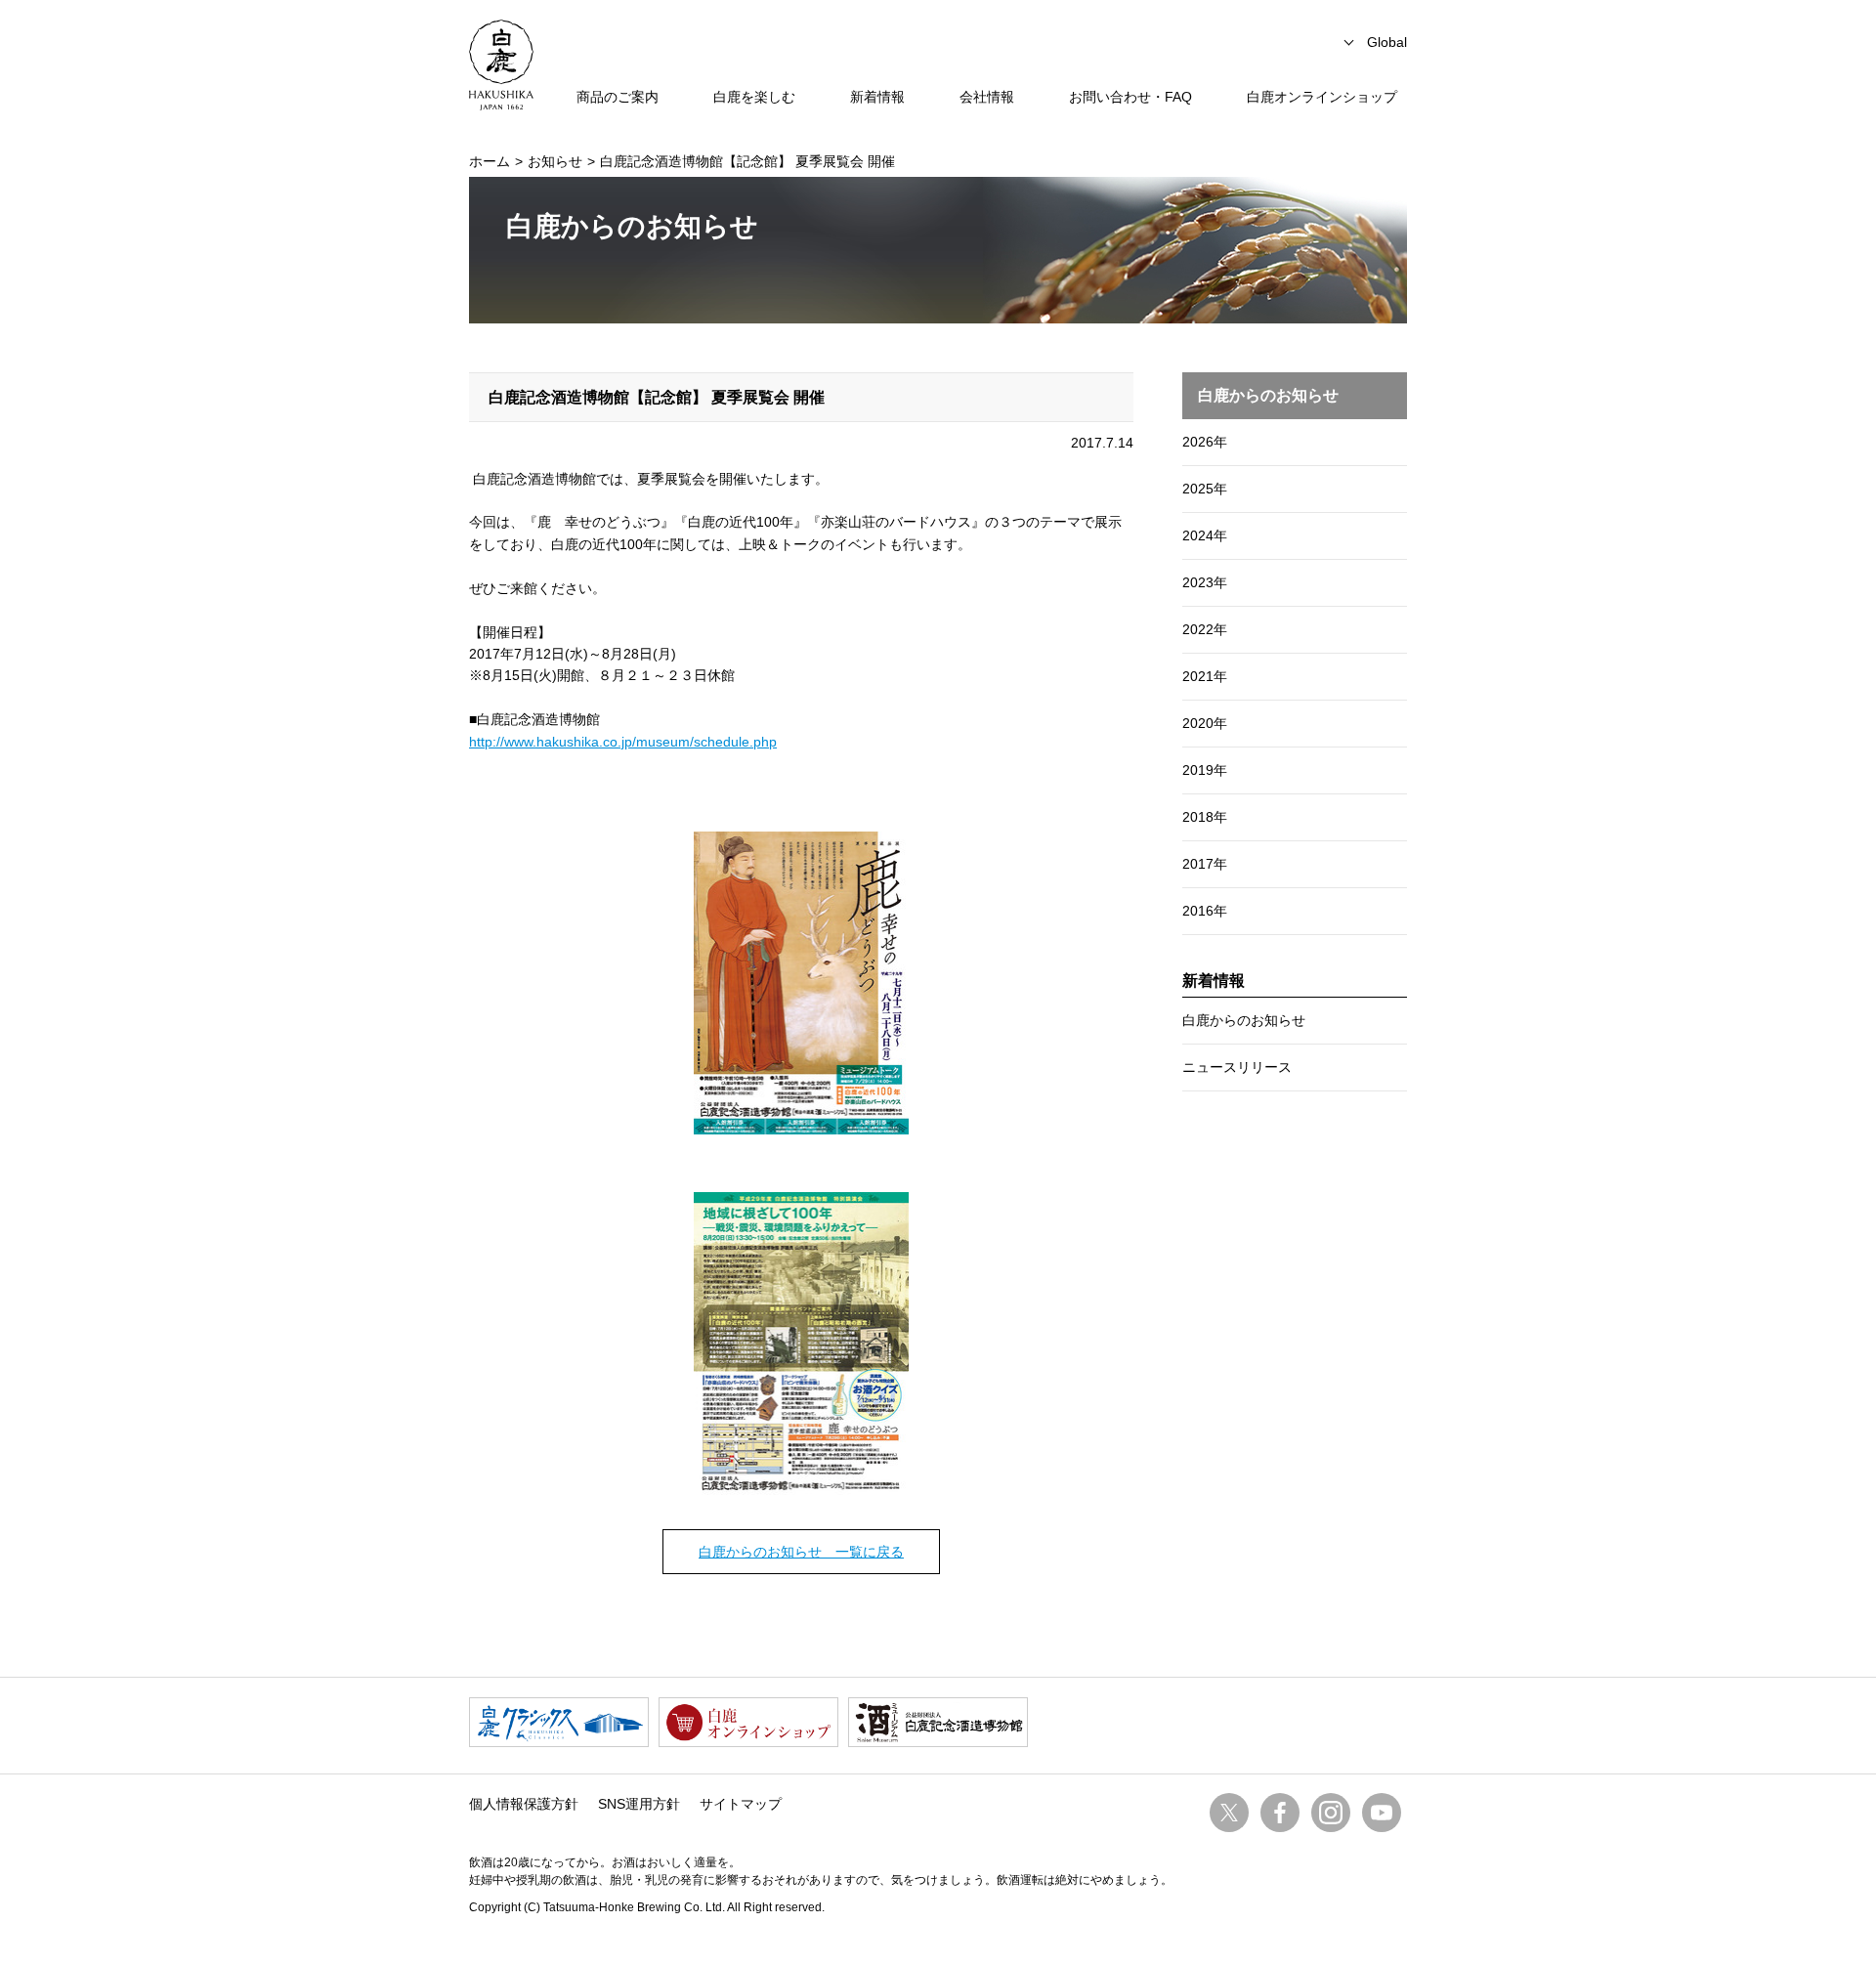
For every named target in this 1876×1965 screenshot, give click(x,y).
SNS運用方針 (639, 1804)
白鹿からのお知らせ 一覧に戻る (801, 1552)
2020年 (1205, 723)
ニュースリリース (1237, 1067)
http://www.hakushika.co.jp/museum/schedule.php (623, 742)
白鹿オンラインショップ (1322, 97)
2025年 (1205, 489)
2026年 (1205, 442)
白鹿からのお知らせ (1244, 1020)
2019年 (1205, 770)
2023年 (1205, 582)
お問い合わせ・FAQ (1130, 97)
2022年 (1205, 629)
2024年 (1205, 535)
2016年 (1205, 911)
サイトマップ (741, 1804)
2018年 (1205, 817)
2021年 (1205, 676)
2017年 (1205, 864)
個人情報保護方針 (524, 1804)
